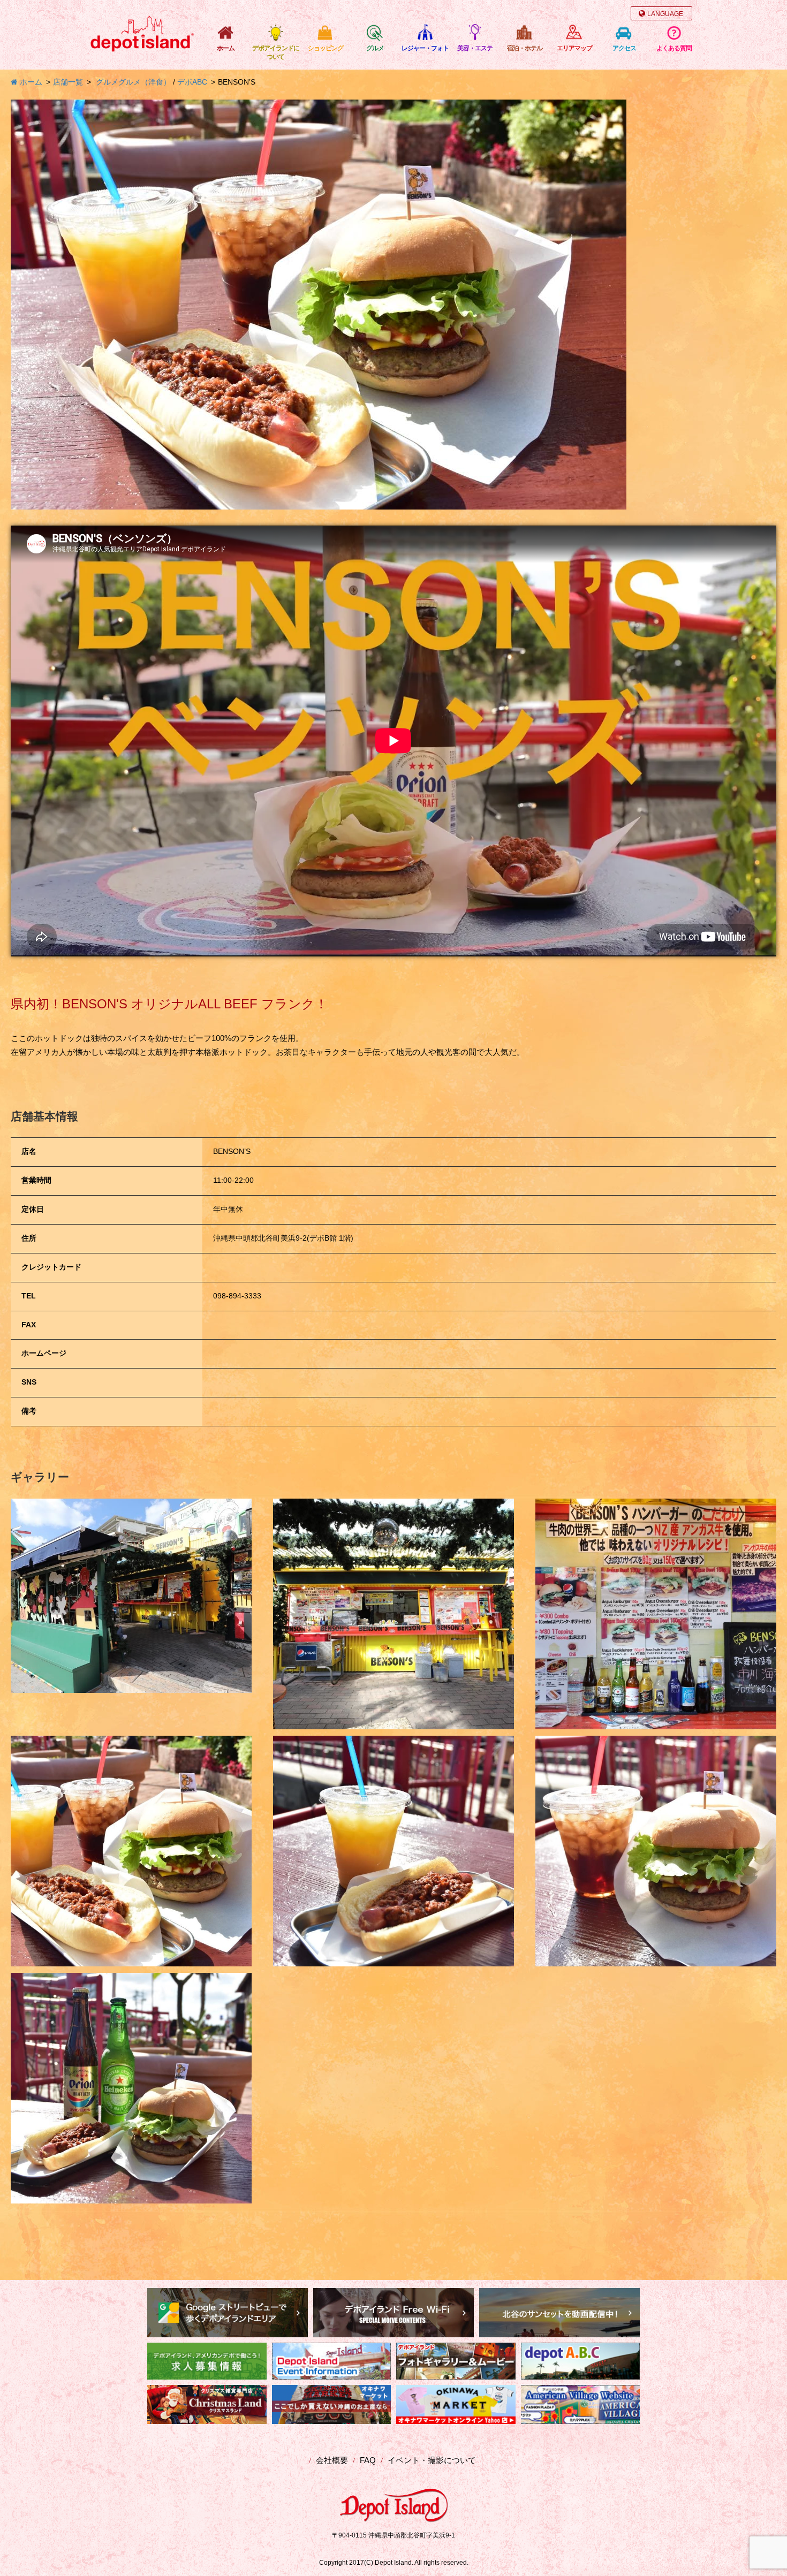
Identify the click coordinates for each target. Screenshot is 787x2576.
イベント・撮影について (432, 2460)
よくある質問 (674, 48)
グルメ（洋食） (145, 82)
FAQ (368, 2460)
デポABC (192, 82)
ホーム (226, 48)
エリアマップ (574, 48)
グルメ (375, 48)
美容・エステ (475, 48)
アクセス (624, 48)
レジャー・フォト (425, 48)
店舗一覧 (68, 82)
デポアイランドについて (276, 52)
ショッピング (326, 48)
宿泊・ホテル (525, 48)
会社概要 (332, 2460)
